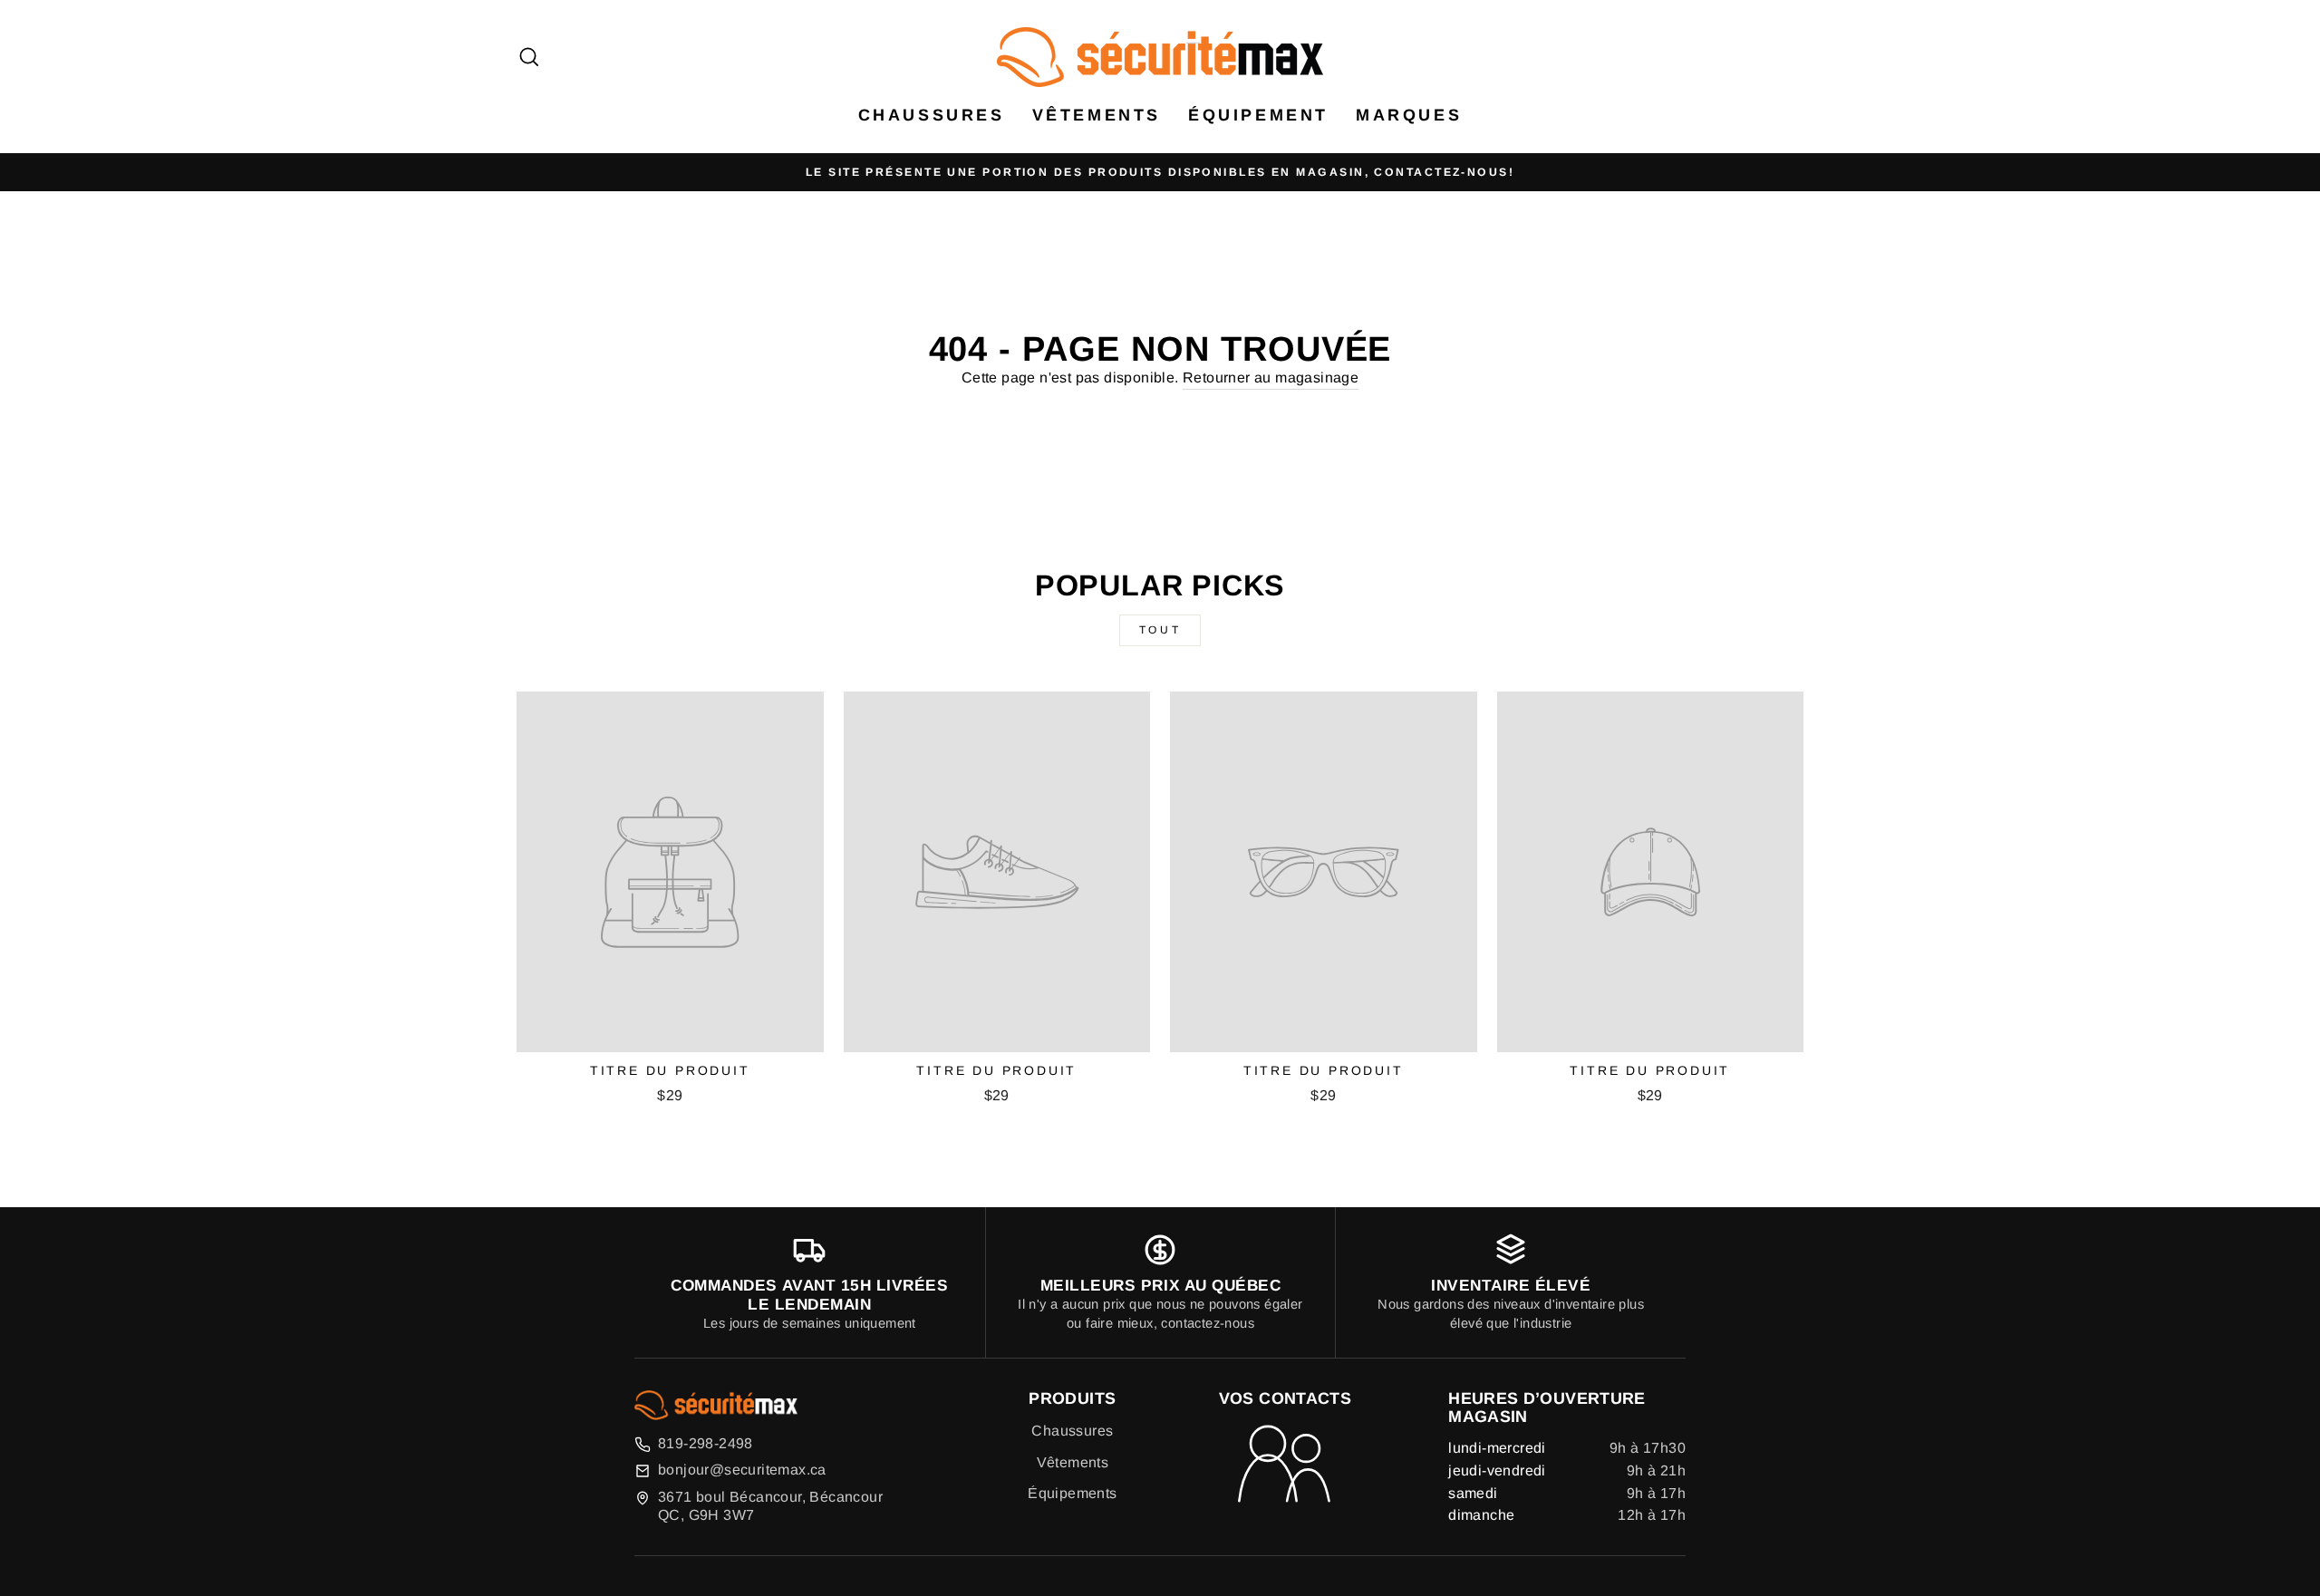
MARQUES (1409, 115)
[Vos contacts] (1285, 1465)
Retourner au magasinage (1271, 377)
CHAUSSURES (932, 115)
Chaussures (1072, 1431)
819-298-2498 (706, 1443)
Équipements (1072, 1493)
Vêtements (1097, 115)
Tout (1160, 630)
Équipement (1258, 115)
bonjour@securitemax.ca (742, 1470)
